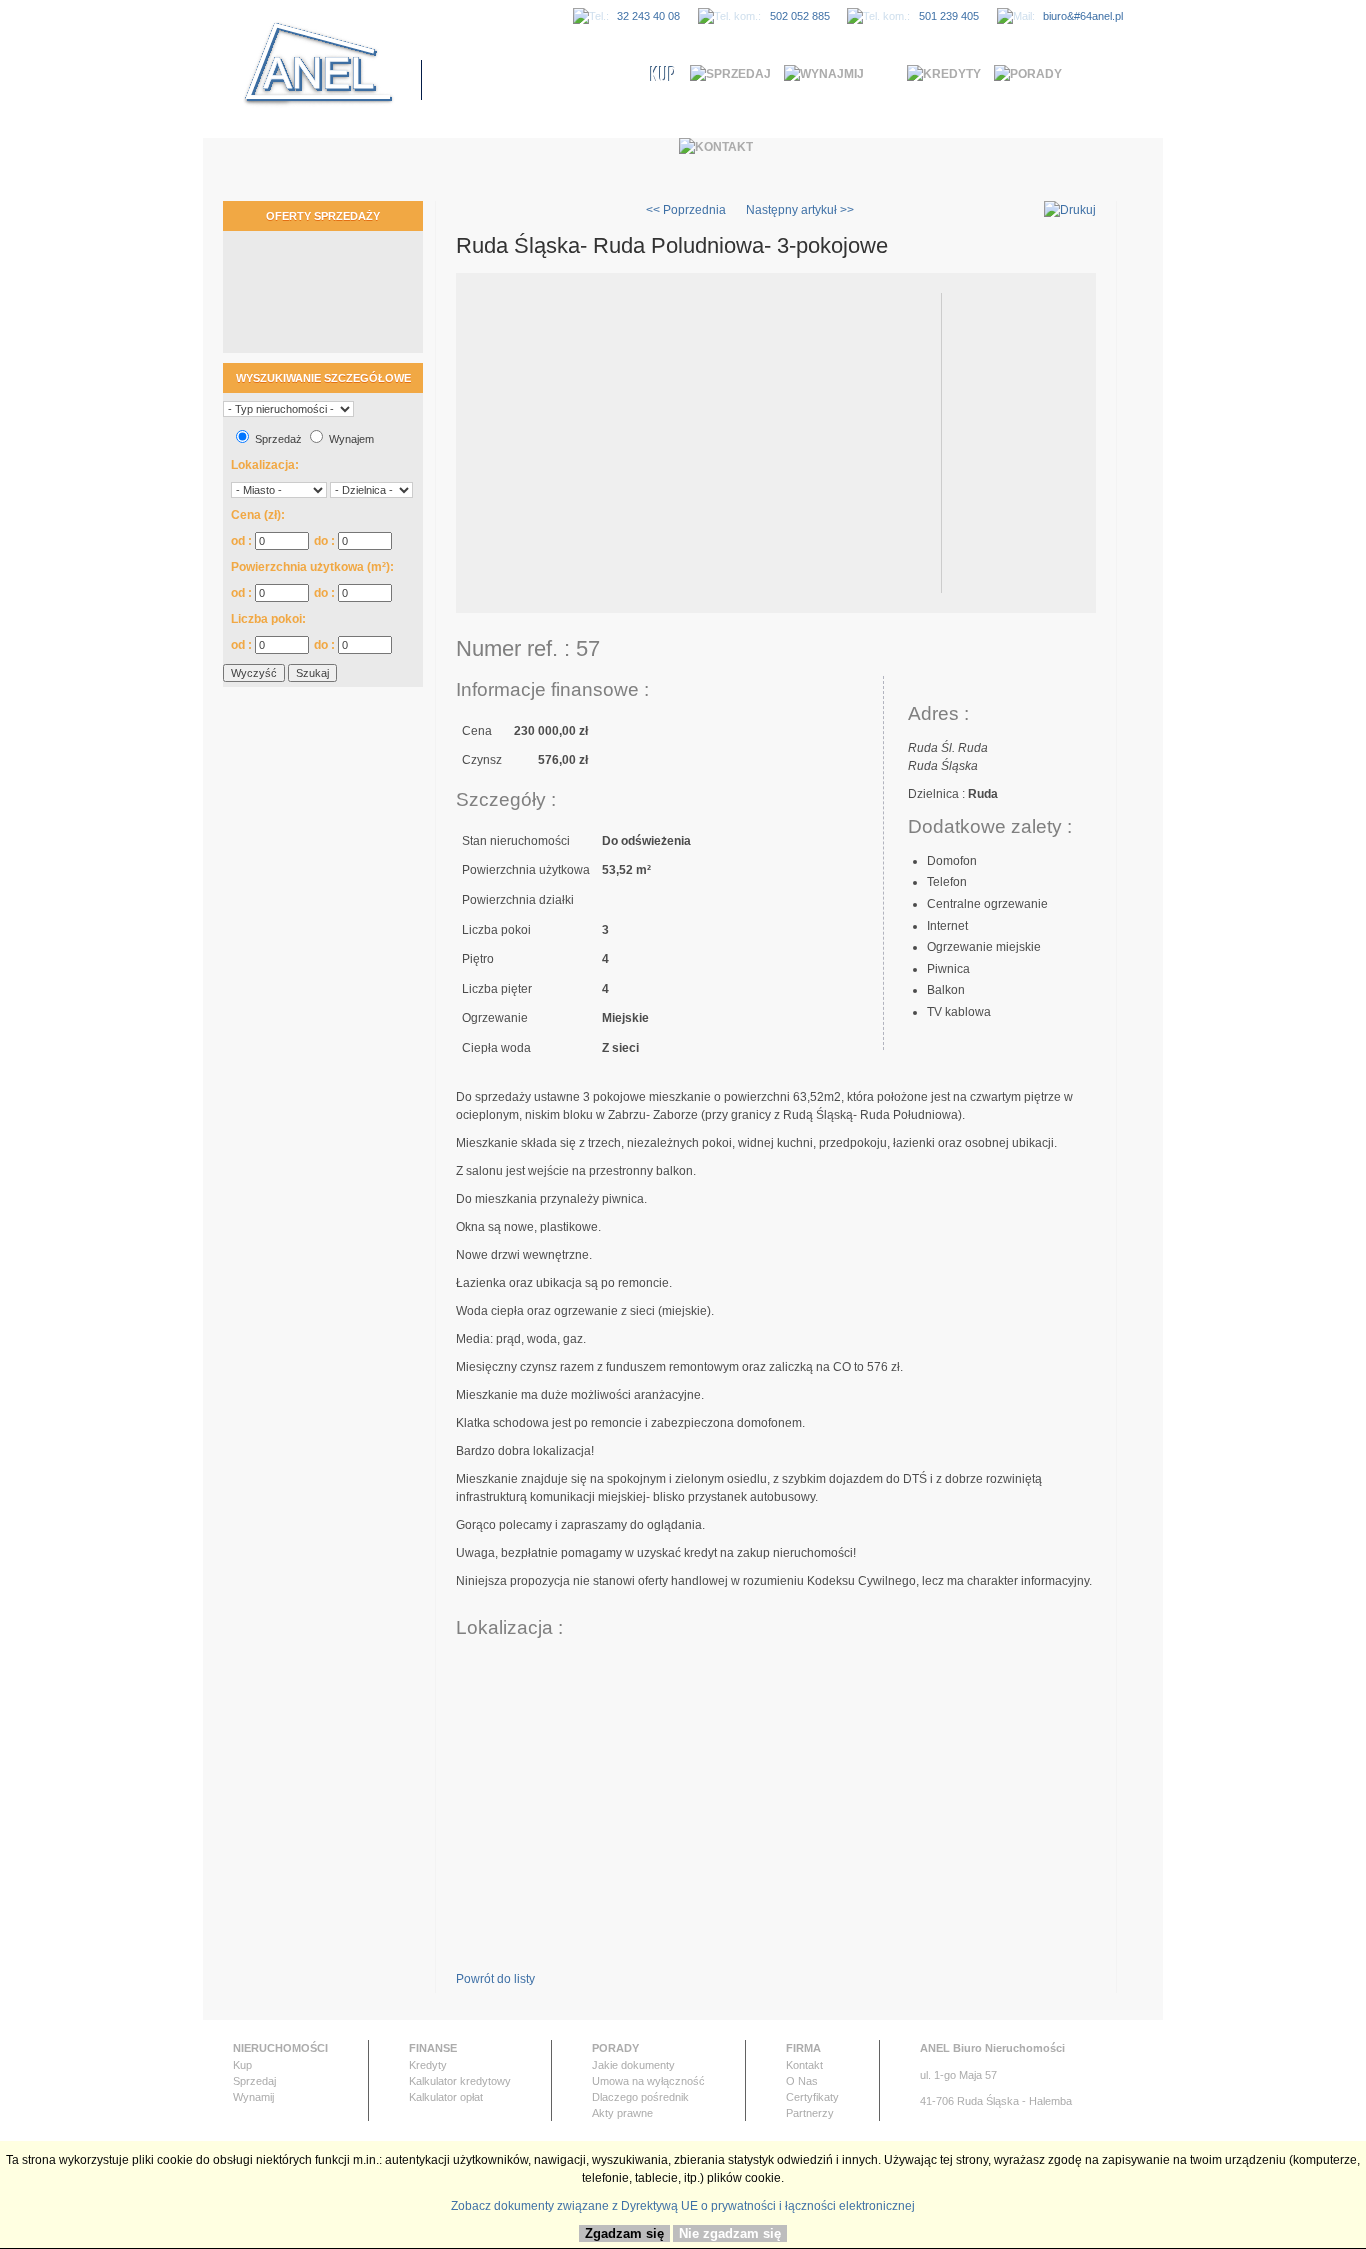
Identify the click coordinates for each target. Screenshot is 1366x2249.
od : (243, 541)
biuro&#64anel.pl (1083, 16)
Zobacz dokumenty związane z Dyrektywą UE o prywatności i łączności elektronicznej (683, 2206)
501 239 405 (949, 16)
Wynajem (351, 439)
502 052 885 (800, 16)
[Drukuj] (1070, 210)
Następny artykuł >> (800, 210)
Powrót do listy (495, 1979)
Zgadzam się (624, 2233)
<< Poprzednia (686, 210)
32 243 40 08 (648, 16)
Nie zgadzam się (730, 2233)
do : (326, 541)
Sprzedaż (278, 439)
